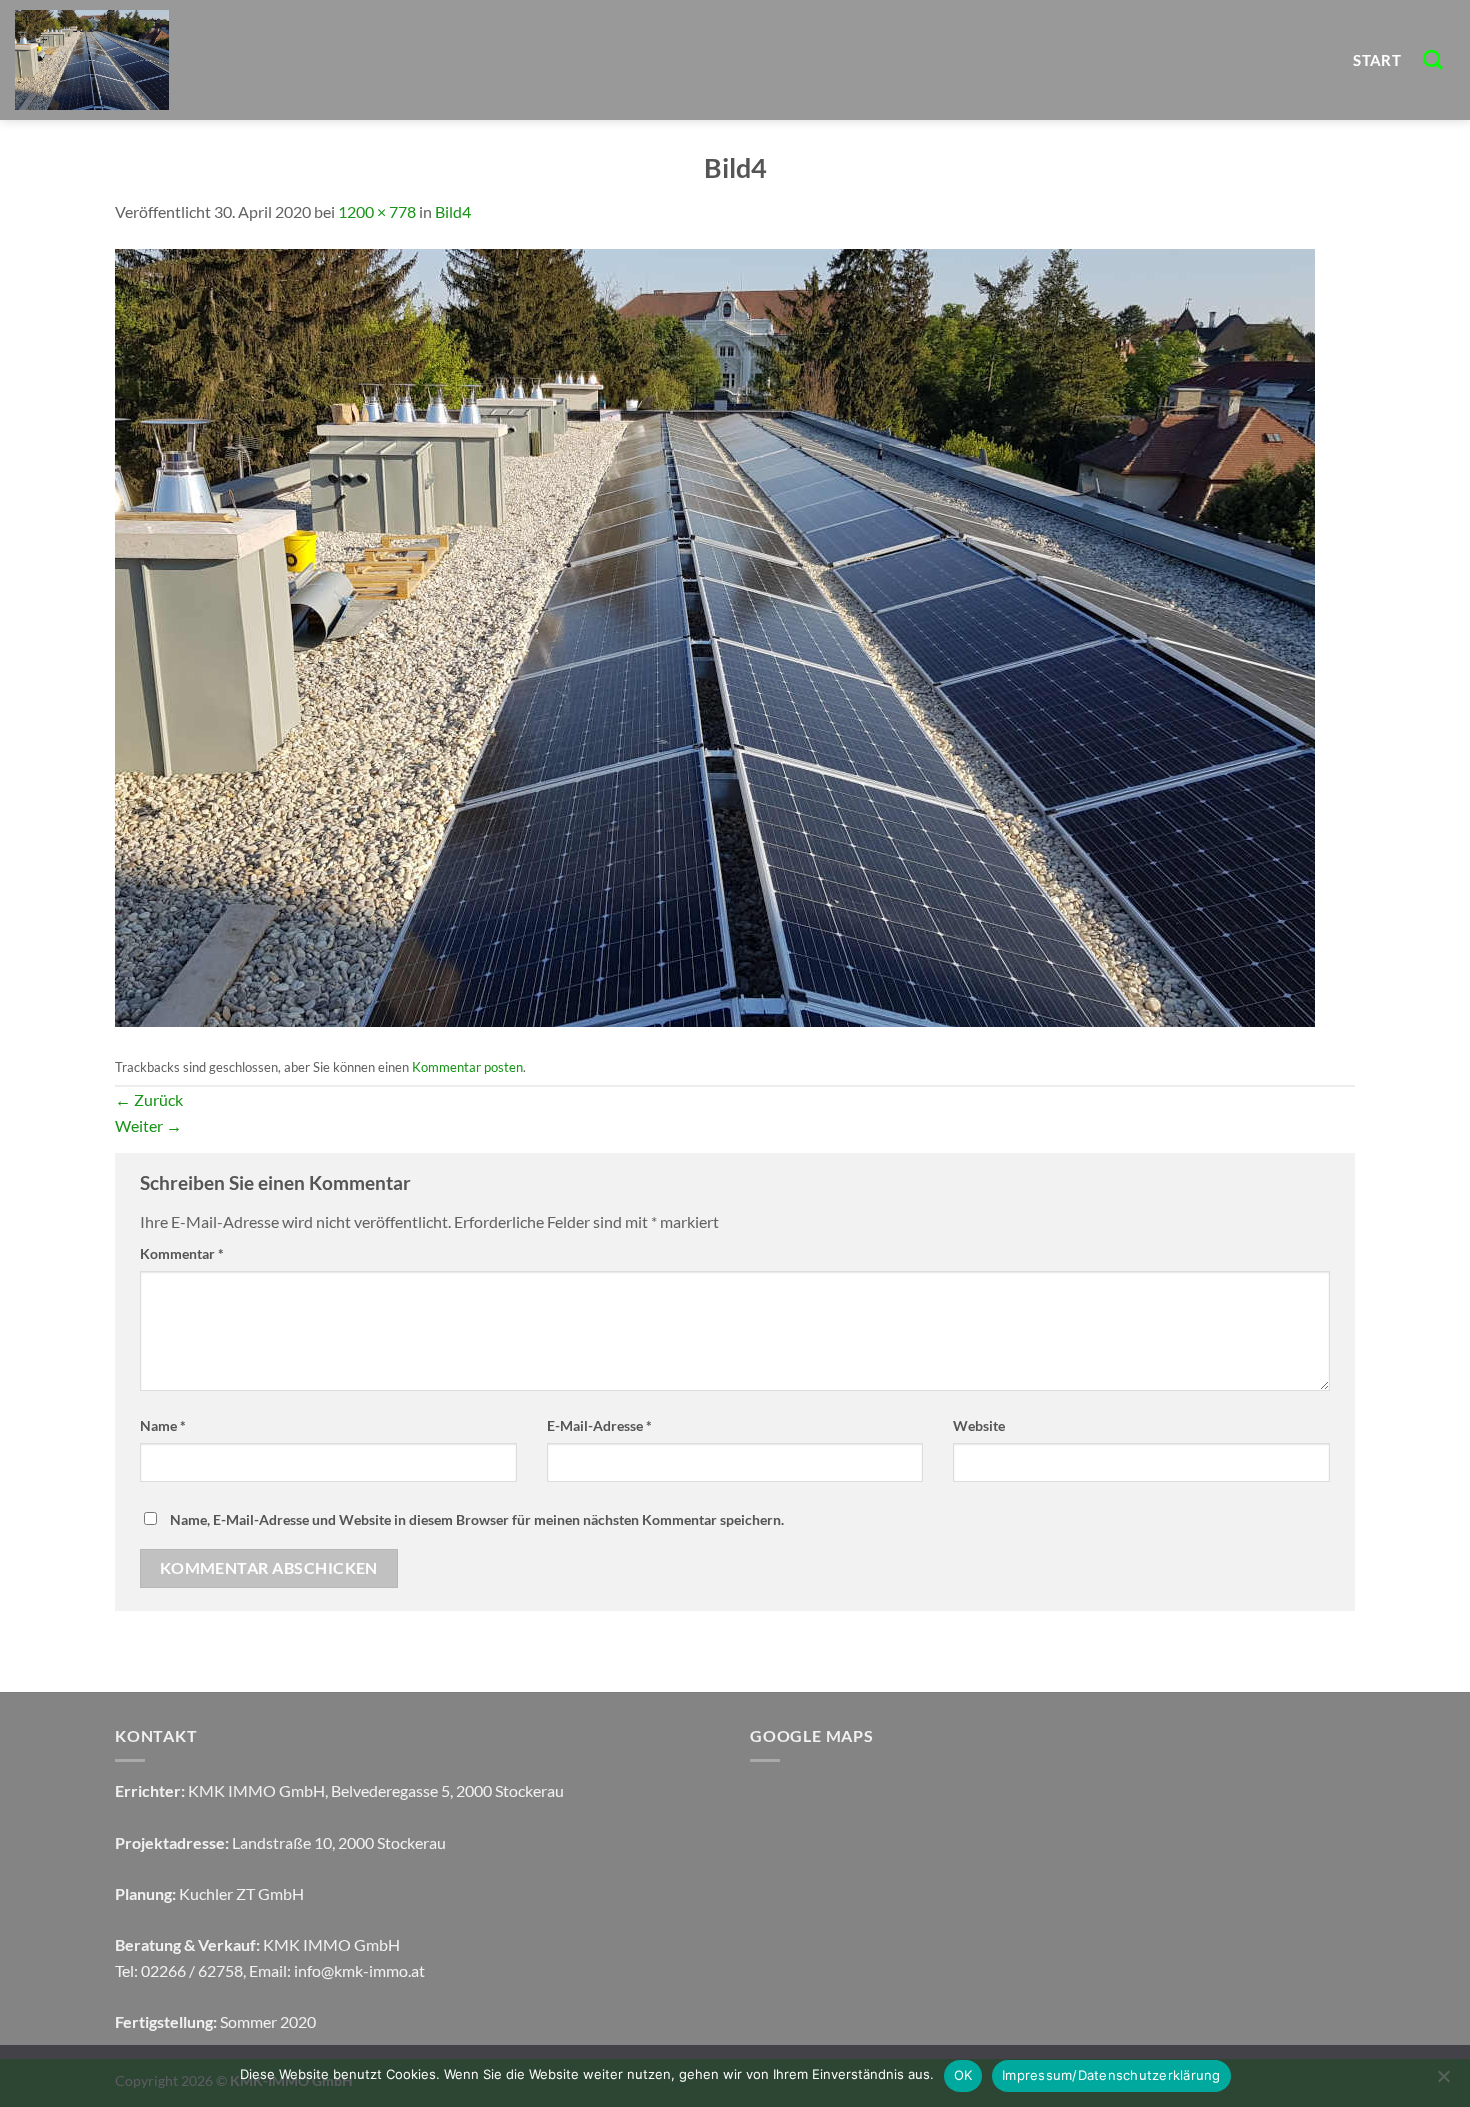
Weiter (148, 1125)
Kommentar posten (467, 1067)
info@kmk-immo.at (359, 1970)
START (1377, 60)
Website (979, 1425)
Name (163, 1425)
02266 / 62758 (192, 1970)
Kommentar (182, 1253)
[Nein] (1443, 2082)
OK (963, 2075)
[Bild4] (715, 635)
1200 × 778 (377, 211)
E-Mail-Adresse (599, 1425)
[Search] (1433, 59)
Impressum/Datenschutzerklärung (1111, 2075)
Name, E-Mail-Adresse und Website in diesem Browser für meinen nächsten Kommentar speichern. (477, 1519)
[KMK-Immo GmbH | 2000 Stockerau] (190, 60)
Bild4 (453, 211)
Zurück (149, 1099)
